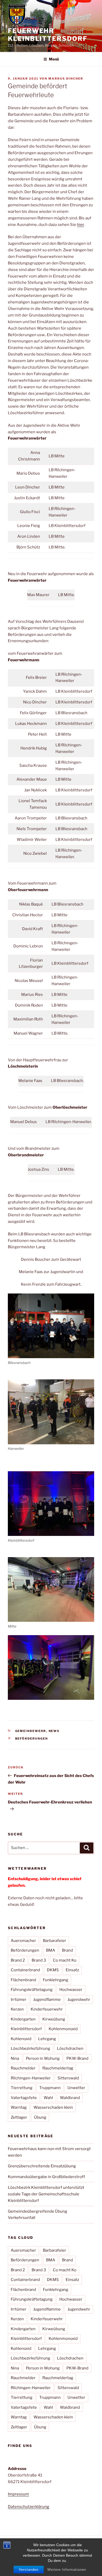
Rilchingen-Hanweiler (31, 2078)
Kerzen (17, 2009)
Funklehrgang (56, 1980)
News (54, 1731)
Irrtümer (19, 2000)
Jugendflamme (47, 2000)
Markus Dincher (66, 79)
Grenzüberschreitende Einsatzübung (42, 2166)
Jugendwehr (79, 2000)
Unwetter (76, 2088)
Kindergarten (23, 2019)
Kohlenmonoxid (63, 2029)
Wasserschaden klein (53, 2107)
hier (80, 225)
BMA (51, 1950)
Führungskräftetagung (32, 1990)
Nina (15, 2058)
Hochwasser (71, 1990)
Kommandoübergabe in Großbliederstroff (46, 2177)
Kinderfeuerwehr (47, 2009)
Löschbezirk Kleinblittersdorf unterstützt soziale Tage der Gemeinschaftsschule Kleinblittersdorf (46, 2194)
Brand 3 (39, 1960)
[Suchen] (87, 1848)
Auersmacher (23, 1941)
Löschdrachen (70, 2048)
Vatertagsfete (24, 2098)
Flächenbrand (23, 1980)
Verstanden (29, 2570)
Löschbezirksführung (30, 2048)
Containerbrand (25, 1970)
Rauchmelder (23, 2068)
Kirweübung (54, 2019)
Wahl (48, 2098)
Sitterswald (68, 2078)
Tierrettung (22, 2088)
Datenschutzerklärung (29, 2507)
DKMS (53, 1970)
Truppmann (50, 2088)
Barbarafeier (55, 1941)
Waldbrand (70, 2098)
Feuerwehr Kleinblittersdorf (48, 35)
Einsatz (72, 1970)
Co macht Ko (65, 1960)
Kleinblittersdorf (26, 2029)
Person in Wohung (43, 2058)
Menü (54, 59)
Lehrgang (47, 2039)
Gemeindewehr (31, 1731)
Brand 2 (18, 1960)
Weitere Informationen (67, 2570)
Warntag (19, 2107)
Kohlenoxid (21, 2039)
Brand (67, 1950)
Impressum (18, 2494)
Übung (40, 2117)
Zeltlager (19, 2117)
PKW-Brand (77, 2058)
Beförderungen (32, 1739)
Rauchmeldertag (58, 2068)
